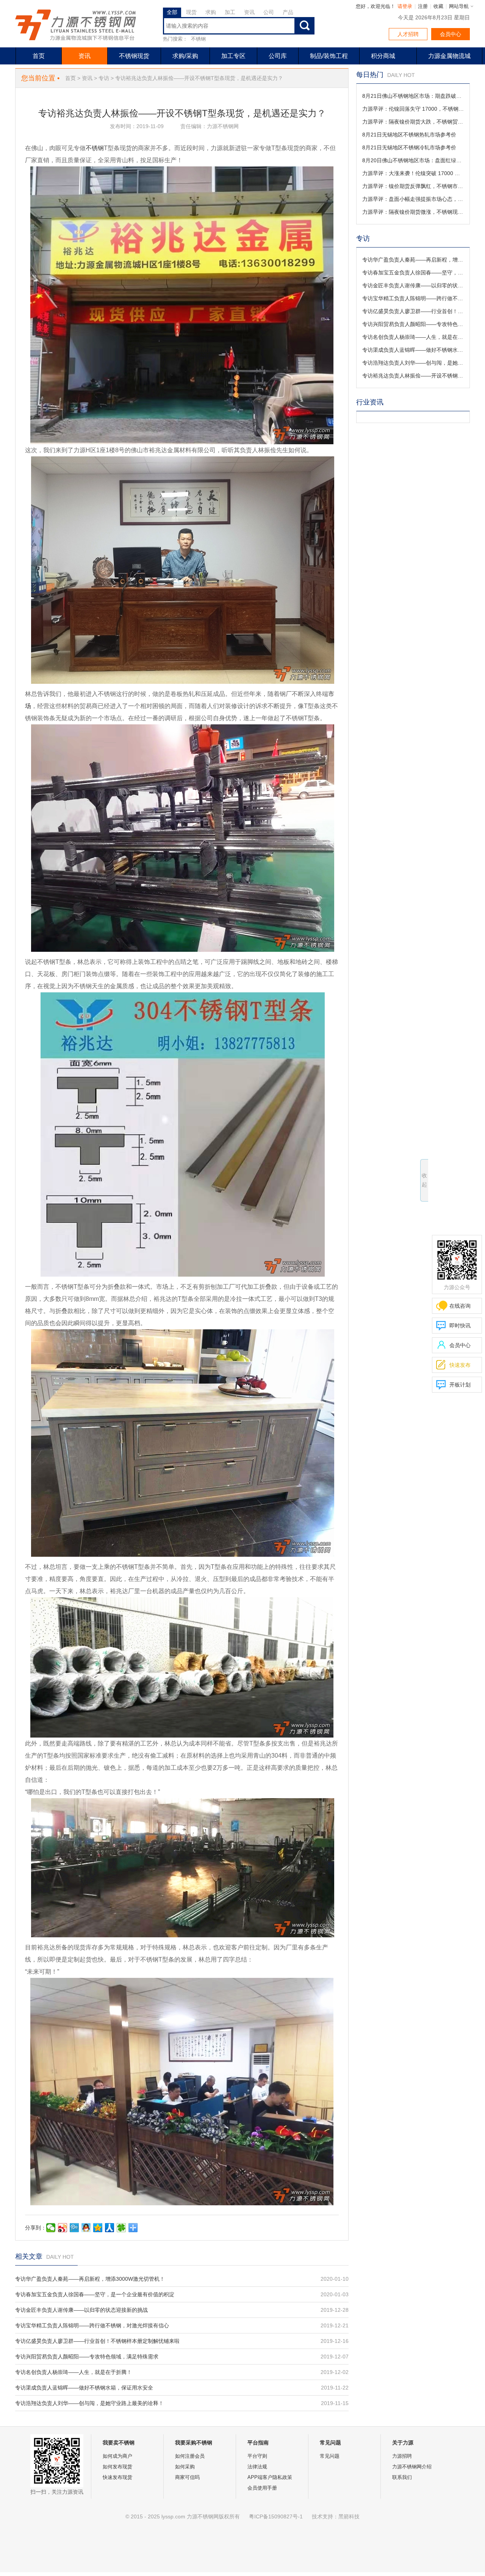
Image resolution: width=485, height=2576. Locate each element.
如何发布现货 (117, 2467)
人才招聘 (408, 34)
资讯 (84, 56)
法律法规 (257, 2467)
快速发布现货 (117, 2477)
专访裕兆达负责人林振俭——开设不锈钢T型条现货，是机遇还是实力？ (413, 376)
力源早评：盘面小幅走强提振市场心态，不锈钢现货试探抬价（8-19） (413, 199)
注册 (423, 6)
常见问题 (330, 2456)
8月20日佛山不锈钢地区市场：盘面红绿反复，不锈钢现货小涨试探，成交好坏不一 (413, 160)
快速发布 (453, 1365)
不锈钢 (198, 39)
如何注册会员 (190, 2456)
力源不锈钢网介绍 (412, 2467)
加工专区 (233, 56)
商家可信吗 (187, 2477)
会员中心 (451, 34)
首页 (39, 56)
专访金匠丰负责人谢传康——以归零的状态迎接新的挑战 (81, 2310)
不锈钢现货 (134, 56)
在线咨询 (460, 1306)
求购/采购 (185, 56)
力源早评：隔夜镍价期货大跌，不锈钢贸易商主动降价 (413, 122)
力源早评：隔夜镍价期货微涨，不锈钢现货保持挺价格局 (413, 212)
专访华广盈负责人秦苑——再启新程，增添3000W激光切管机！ (90, 2279)
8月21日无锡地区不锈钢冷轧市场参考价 (409, 147)
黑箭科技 (349, 2516)
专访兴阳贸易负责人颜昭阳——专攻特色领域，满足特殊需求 (87, 2357)
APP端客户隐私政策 (270, 2477)
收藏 (438, 6)
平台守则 (257, 2456)
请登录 (405, 6)
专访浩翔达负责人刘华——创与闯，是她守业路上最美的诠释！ (89, 2403)
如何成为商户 (117, 2456)
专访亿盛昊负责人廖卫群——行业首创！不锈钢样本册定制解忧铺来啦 (97, 2341)
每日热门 (370, 75)
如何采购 (185, 2467)
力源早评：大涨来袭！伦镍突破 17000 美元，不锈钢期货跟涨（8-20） (413, 173)
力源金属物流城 (449, 56)
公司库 (278, 56)
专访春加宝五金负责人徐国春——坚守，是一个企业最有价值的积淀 (95, 2294)
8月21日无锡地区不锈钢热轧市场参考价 (409, 135)
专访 (104, 78)
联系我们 (402, 2477)
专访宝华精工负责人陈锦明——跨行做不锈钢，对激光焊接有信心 (92, 2325)
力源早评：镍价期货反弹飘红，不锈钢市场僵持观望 (413, 186)
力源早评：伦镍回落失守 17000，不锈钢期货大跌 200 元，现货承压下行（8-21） (413, 109)
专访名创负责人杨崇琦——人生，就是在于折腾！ (74, 2372)
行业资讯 (370, 402)
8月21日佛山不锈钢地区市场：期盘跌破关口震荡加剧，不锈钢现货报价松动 (413, 96)
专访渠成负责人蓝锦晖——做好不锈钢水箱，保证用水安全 (84, 2388)
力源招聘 (402, 2456)
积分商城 (383, 56)
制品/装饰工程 (329, 56)
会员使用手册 (262, 2488)
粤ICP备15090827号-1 (276, 2516)
